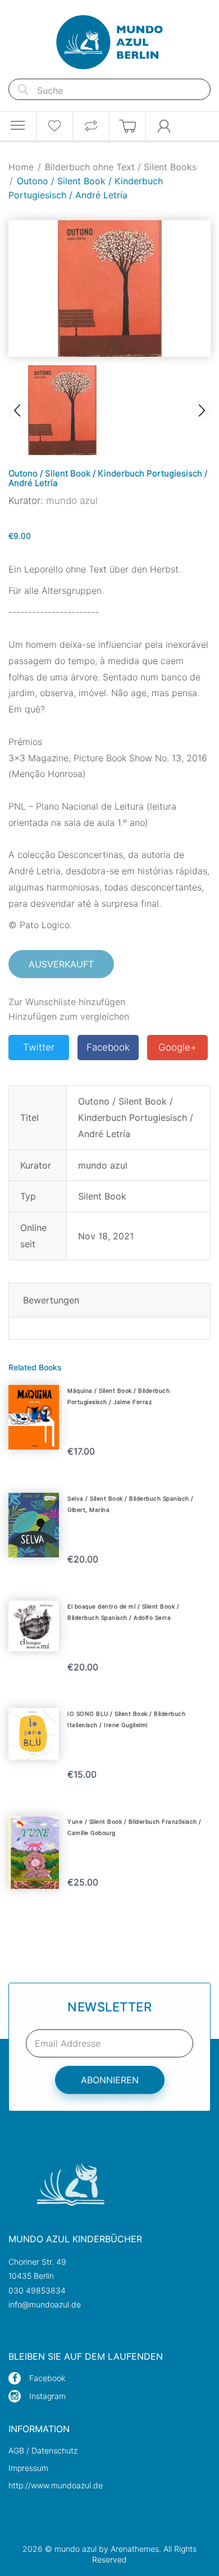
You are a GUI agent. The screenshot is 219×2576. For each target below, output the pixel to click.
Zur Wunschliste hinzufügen (67, 1002)
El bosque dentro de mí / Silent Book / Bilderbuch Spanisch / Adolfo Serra (123, 1612)
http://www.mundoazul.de (56, 2485)
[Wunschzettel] (54, 126)
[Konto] (164, 126)
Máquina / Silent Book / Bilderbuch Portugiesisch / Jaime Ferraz (118, 1396)
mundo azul (72, 501)
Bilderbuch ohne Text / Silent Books (121, 167)
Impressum (28, 2468)
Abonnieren (110, 2080)
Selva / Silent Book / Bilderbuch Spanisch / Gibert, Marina (131, 1504)
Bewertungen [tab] (51, 1300)
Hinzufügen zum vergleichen (69, 1016)
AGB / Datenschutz (43, 2450)
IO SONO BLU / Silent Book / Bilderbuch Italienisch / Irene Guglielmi (126, 1719)
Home (21, 167)
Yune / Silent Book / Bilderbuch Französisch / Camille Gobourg (134, 1827)
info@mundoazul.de (45, 2304)
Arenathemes (135, 2549)
